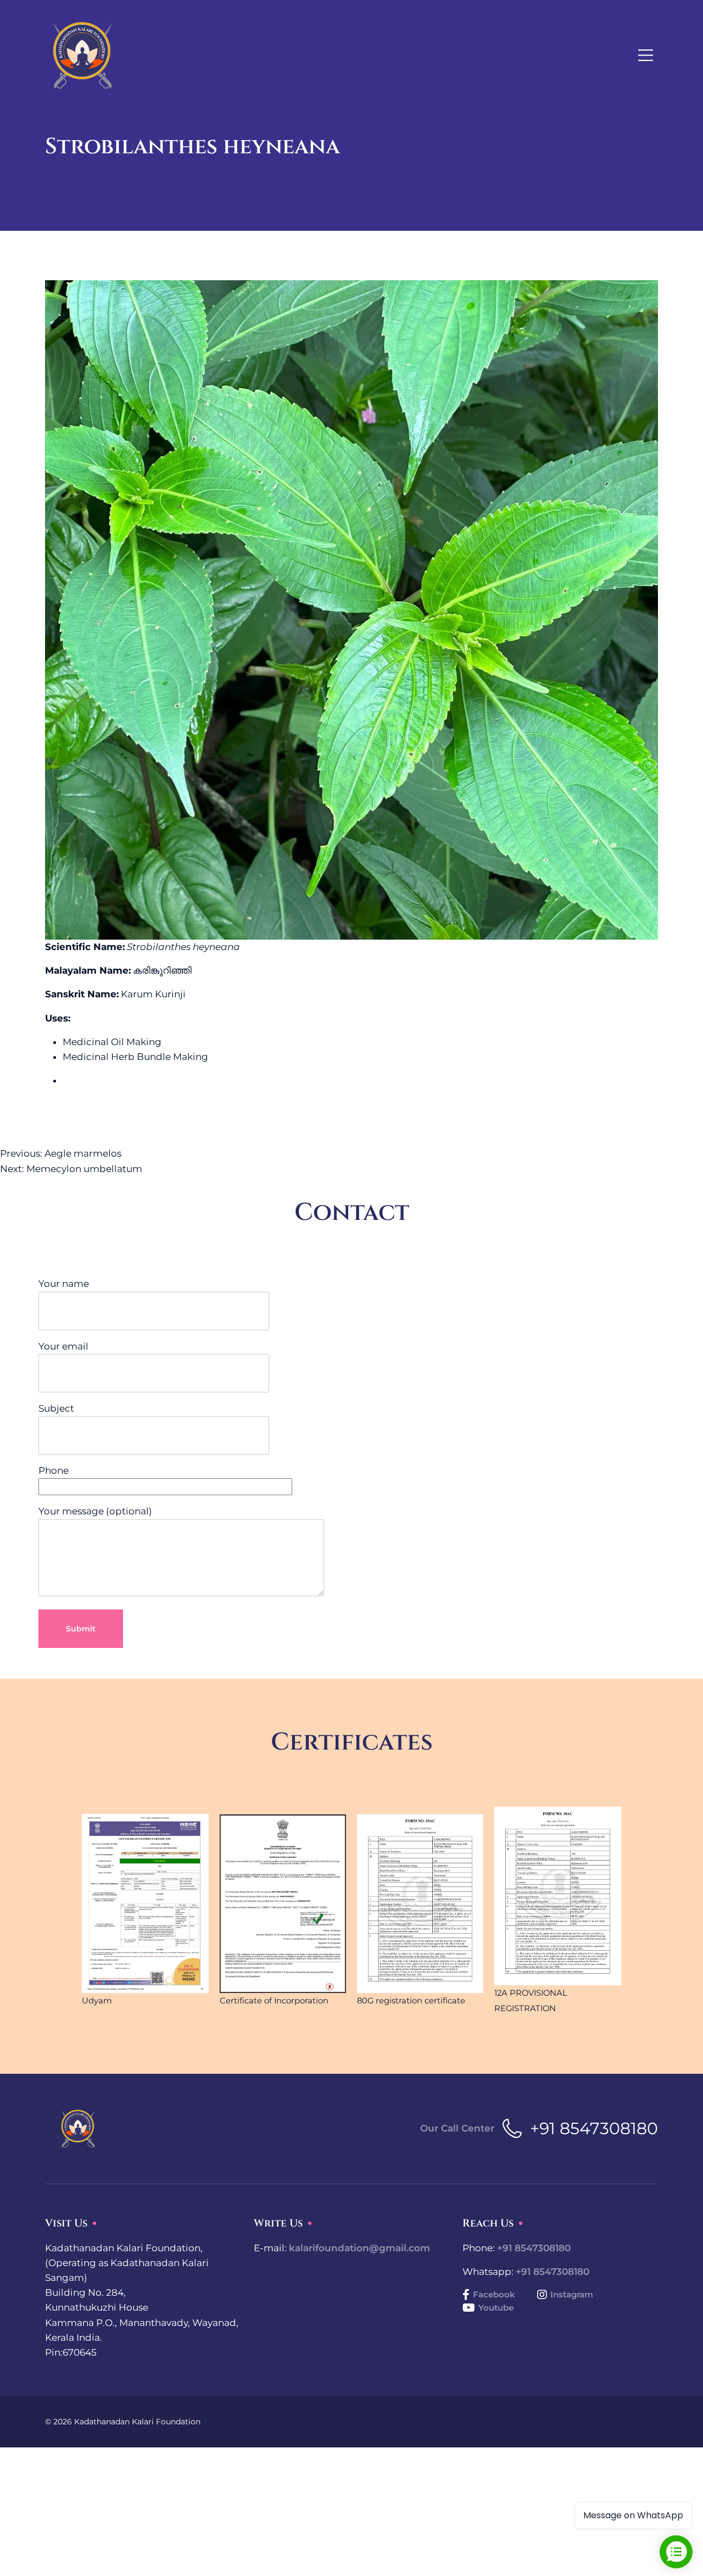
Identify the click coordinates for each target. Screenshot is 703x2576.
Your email (63, 1346)
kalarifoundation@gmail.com (359, 2248)
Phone (54, 1470)
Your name (64, 1284)
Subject (56, 1408)
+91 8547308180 (594, 2128)
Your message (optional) (95, 1511)
